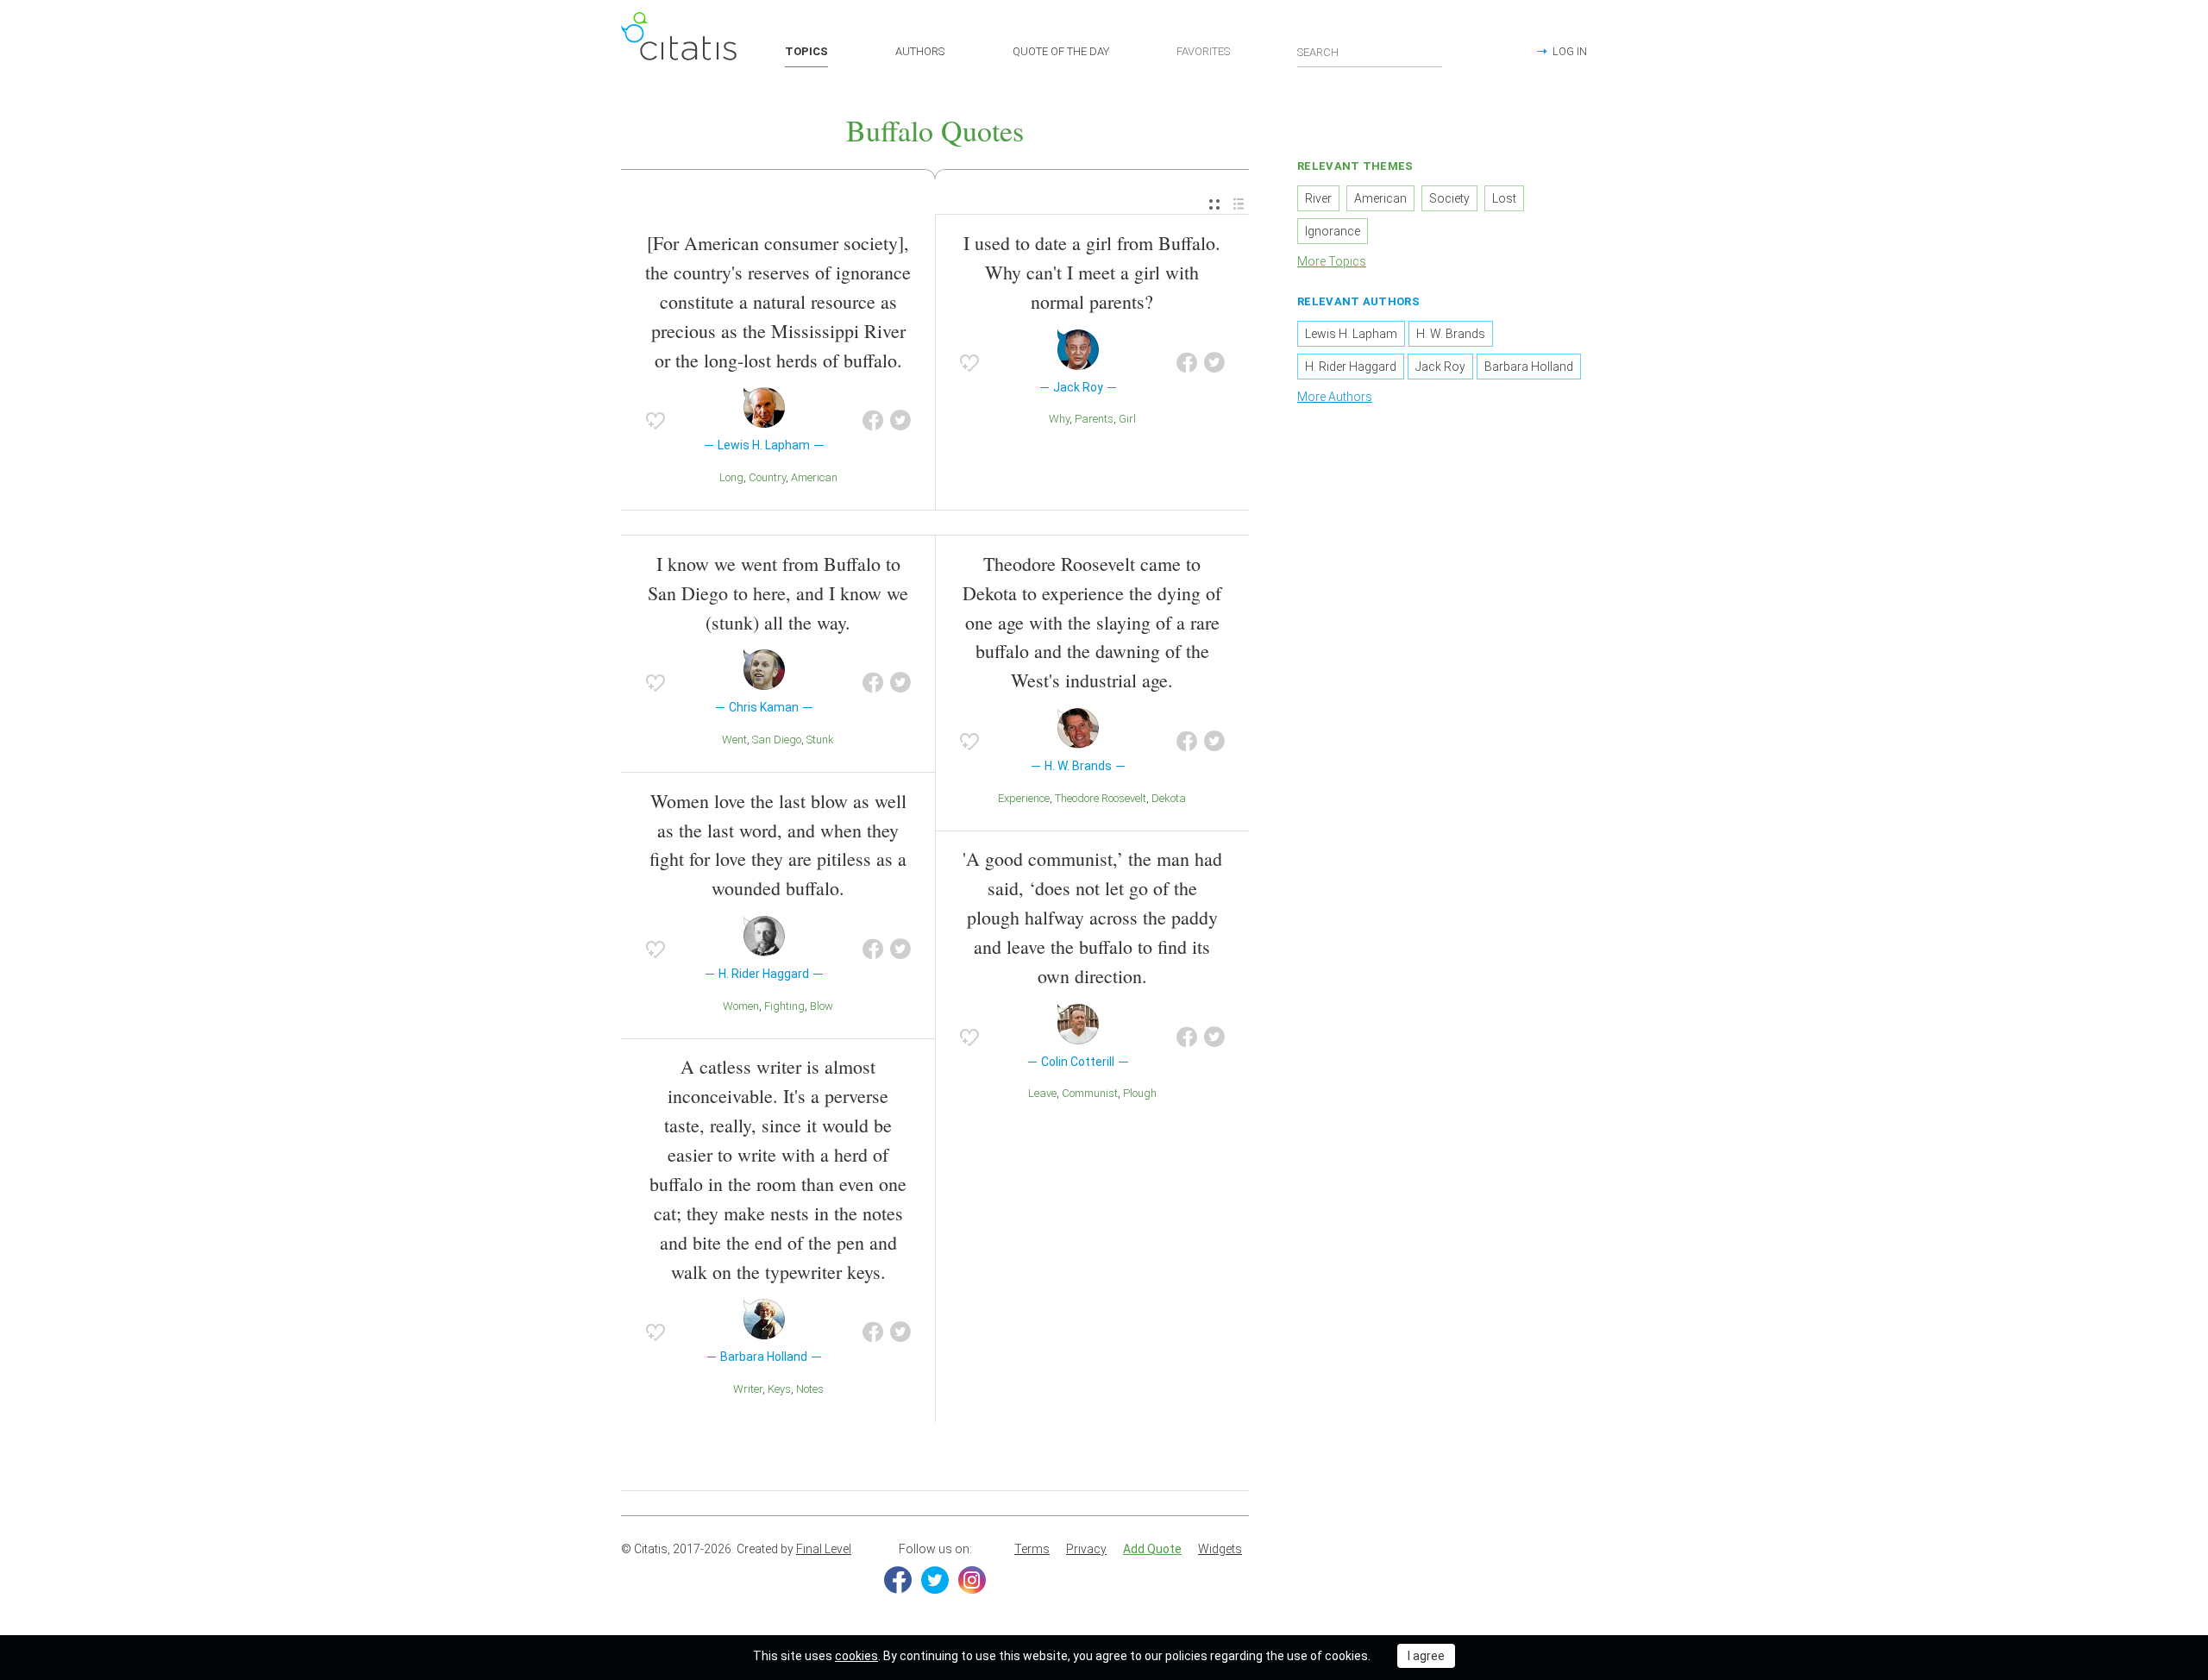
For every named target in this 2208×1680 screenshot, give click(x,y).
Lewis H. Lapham (1351, 334)
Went (734, 740)
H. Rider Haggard (1351, 367)
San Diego (777, 740)
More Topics (1332, 261)
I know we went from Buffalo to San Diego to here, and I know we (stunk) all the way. (778, 593)
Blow (822, 1006)
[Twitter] (935, 1580)
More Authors (1335, 397)
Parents (1094, 419)
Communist (1090, 1093)
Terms (1032, 1549)
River (1318, 198)
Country (767, 477)
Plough (1140, 1093)
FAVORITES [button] (1203, 51)
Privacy (1086, 1549)
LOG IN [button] (1570, 51)
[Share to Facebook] (873, 421)
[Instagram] (972, 1580)
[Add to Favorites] (655, 421)
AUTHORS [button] (920, 51)
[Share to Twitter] (900, 421)
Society (1449, 198)
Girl (1127, 419)
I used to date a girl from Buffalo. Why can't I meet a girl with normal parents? (1092, 272)
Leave (1042, 1093)
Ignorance (1333, 231)
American (814, 477)
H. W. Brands (1451, 334)
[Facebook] (898, 1580)
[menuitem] (1214, 205)
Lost (1504, 198)
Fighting (784, 1006)
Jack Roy (1440, 367)
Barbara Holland (1529, 367)
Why (1059, 419)
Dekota (1169, 798)
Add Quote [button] (1152, 1549)
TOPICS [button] (806, 51)
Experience (1024, 798)
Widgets (1220, 1549)
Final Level (824, 1549)
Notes (810, 1389)
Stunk (820, 740)
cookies (856, 1656)
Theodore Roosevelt (1101, 798)
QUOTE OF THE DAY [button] (1061, 51)
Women (741, 1006)
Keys (779, 1389)
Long (731, 477)
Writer (748, 1389)
